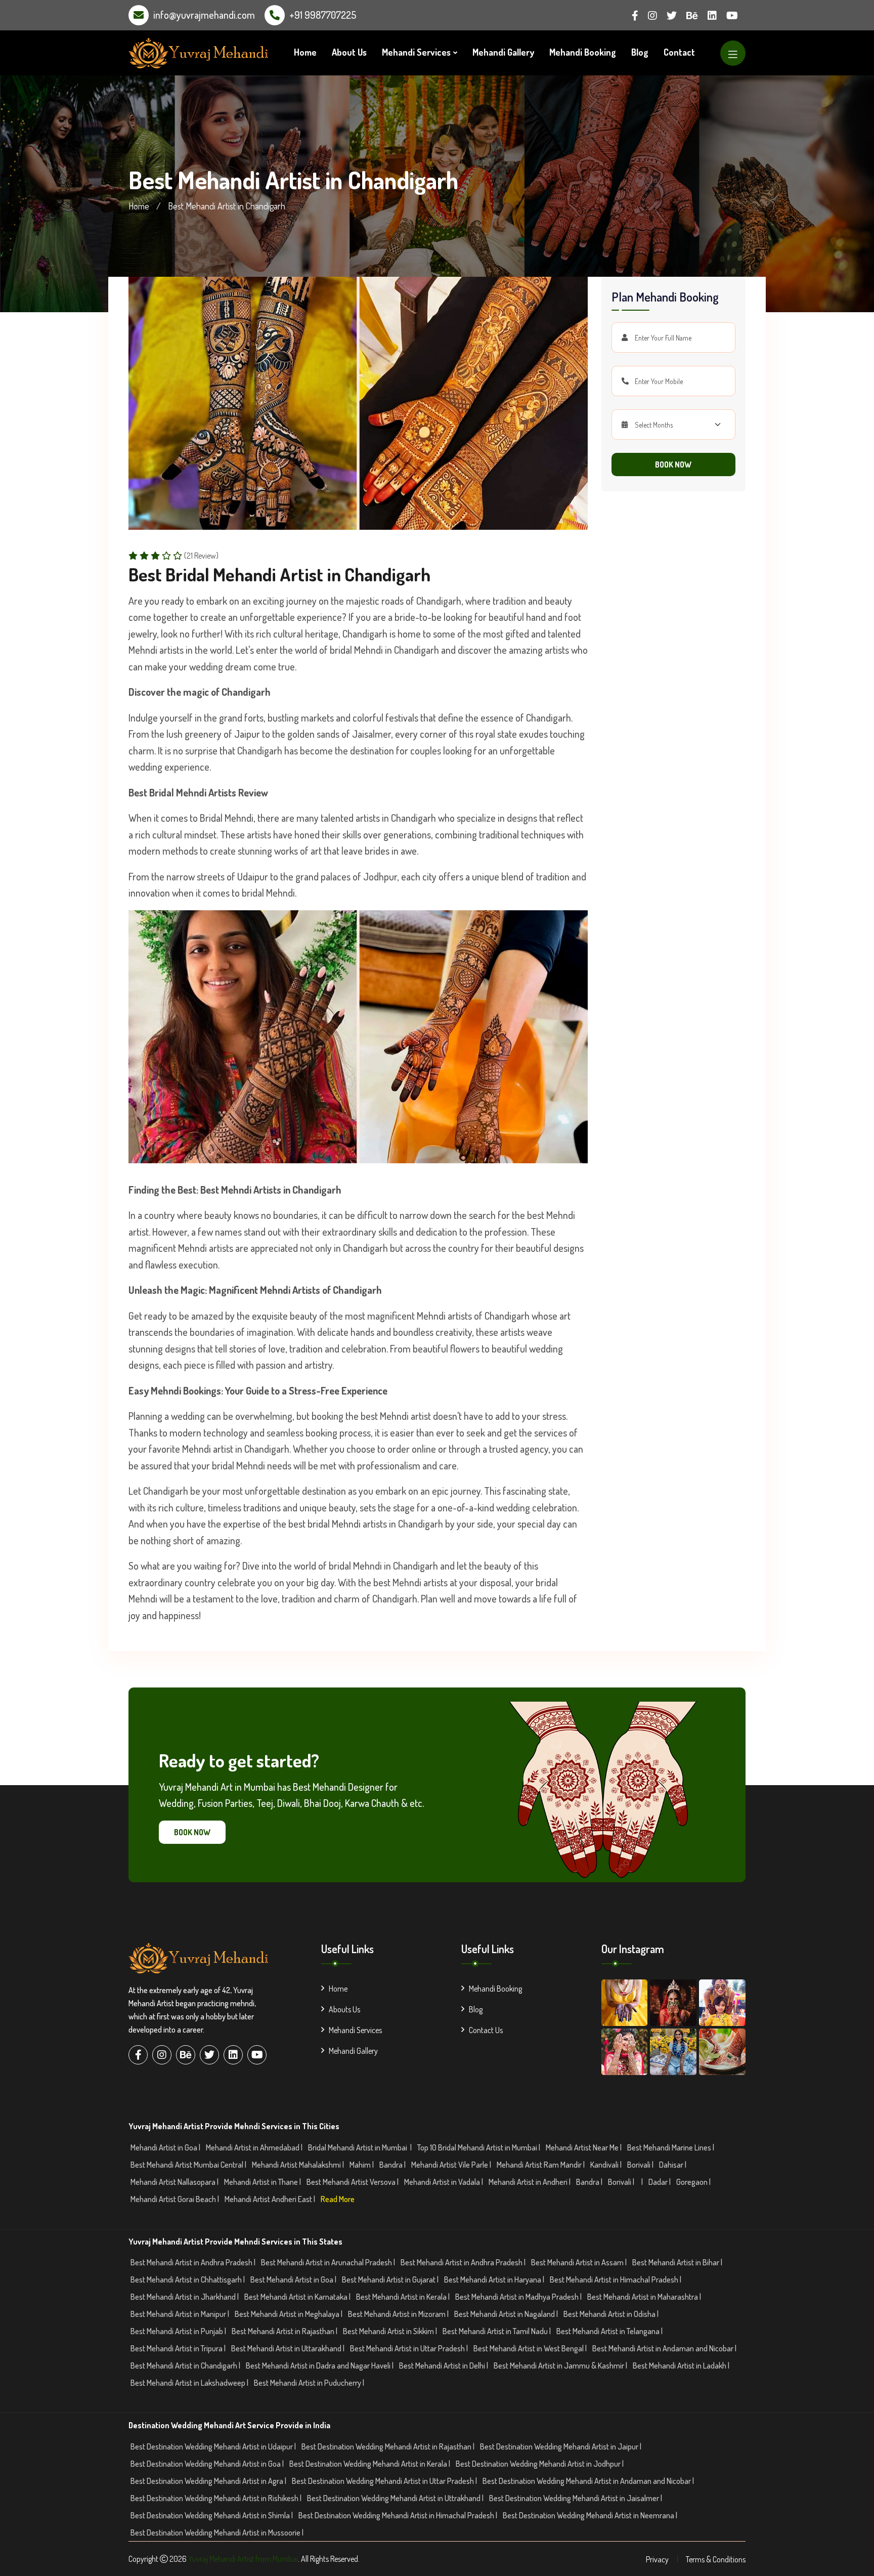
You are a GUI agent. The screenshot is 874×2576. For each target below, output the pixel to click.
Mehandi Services (416, 52)
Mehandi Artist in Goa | (166, 2147)
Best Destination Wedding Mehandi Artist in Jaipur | (561, 2446)
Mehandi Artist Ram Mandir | (541, 2165)
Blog (640, 52)
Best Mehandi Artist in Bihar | (678, 2262)
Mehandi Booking (583, 52)
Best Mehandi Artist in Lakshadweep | (190, 2383)
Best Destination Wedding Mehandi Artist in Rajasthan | (389, 2446)
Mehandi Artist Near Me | (584, 2147)
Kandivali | (607, 2165)
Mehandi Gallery (503, 52)
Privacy (657, 2559)
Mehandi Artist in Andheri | (530, 2182)
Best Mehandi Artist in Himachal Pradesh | (616, 2279)
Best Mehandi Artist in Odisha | (612, 2314)
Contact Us (486, 2030)
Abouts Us (344, 2009)
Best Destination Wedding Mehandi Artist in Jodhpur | (540, 2464)
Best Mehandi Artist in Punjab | (179, 2331)
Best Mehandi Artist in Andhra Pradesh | (194, 2262)
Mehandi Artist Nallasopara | (175, 2182)
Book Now (673, 464)
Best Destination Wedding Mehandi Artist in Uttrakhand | (396, 2498)
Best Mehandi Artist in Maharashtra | (645, 2297)
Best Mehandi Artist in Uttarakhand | (289, 2348)
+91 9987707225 (323, 15)
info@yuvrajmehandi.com (204, 15)
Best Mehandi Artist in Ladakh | (682, 2366)
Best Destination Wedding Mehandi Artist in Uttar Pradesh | (385, 2481)
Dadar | (660, 2182)
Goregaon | (694, 2182)
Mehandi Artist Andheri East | (271, 2199)
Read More (338, 2199)
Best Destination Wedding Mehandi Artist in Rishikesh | (217, 2498)
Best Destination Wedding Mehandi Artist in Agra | (209, 2481)
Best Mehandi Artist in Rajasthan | (285, 2331)
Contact (679, 52)
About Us (349, 52)
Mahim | (362, 2165)
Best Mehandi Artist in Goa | (294, 2279)
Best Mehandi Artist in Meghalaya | (289, 2314)
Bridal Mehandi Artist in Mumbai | (361, 2147)
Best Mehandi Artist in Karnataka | (298, 2297)
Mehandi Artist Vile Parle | (452, 2165)
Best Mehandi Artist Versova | (353, 2182)
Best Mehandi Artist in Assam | (580, 2262)
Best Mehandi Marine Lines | (671, 2147)
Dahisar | (673, 2165)
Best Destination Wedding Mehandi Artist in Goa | (208, 2464)
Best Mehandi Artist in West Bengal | (531, 2348)
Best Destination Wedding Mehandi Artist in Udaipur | (214, 2446)
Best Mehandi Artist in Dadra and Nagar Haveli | (320, 2366)
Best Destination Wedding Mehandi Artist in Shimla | (212, 2515)
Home (305, 52)
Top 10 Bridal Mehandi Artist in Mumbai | (479, 2147)
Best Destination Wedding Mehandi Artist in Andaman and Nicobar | (589, 2481)
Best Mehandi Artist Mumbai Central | (189, 2165)
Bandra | (393, 2165)
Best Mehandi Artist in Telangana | (610, 2331)
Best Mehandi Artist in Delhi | (444, 2366)
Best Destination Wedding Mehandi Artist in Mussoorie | (218, 2532)
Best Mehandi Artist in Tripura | (179, 2348)
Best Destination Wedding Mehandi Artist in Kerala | (370, 2464)
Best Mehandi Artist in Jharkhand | (185, 2297)
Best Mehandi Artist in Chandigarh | (186, 2366)
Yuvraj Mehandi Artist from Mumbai (243, 2559)
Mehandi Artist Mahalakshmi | (299, 2165)
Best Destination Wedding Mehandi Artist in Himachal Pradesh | (399, 2515)
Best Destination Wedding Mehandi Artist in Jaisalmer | (576, 2498)
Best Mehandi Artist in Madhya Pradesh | (519, 2297)
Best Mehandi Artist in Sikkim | (391, 2331)
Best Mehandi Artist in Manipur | (181, 2314)
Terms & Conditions (716, 2559)
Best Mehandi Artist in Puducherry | (310, 2383)
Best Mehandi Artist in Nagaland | (507, 2314)
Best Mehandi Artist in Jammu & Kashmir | (561, 2366)
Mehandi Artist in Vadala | (444, 2182)
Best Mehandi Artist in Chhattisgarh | (188, 2279)
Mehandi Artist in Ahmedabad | (255, 2147)
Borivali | (641, 2165)
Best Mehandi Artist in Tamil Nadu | (497, 2331)
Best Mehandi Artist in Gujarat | (391, 2279)
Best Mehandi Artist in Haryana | (495, 2279)
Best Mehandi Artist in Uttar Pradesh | (410, 2348)
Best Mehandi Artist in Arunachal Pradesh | (329, 2262)
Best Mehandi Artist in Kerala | (404, 2297)
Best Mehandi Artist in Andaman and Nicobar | (665, 2348)
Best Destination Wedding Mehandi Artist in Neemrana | (591, 2515)
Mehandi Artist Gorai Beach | (176, 2199)
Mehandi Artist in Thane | (263, 2182)
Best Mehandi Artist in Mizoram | (399, 2314)
